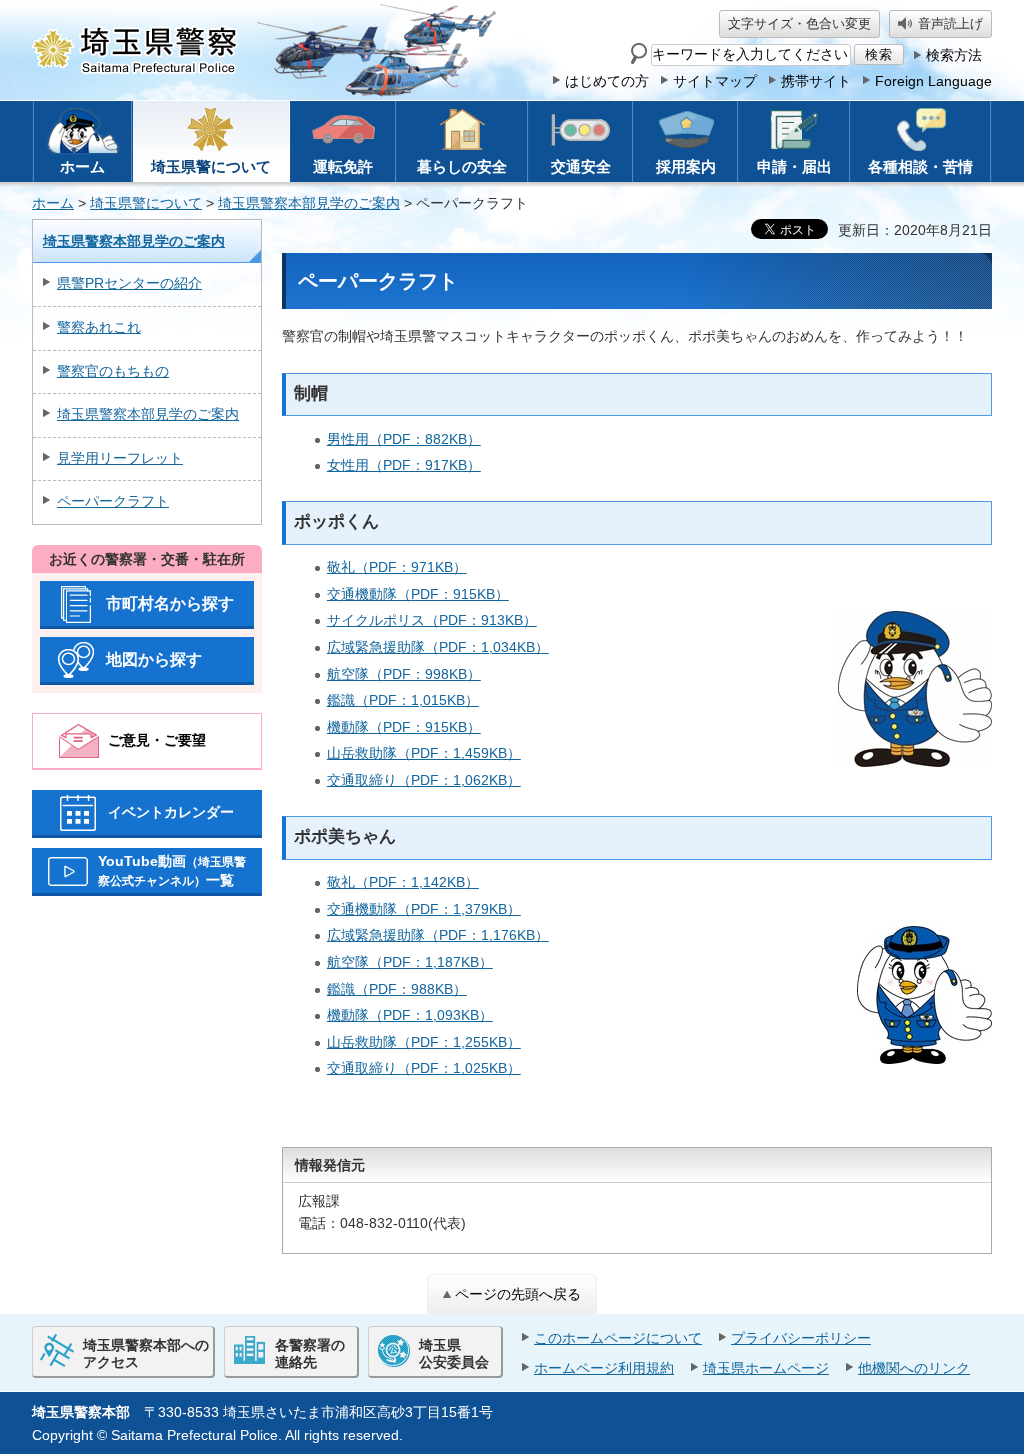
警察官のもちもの (113, 371)
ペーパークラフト (113, 501)
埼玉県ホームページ (766, 1368)
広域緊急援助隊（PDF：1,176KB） (438, 935)
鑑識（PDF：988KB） (397, 989)
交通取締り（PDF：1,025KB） (424, 1068)
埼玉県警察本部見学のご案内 (309, 203)
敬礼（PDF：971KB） (397, 567)
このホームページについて (618, 1338)
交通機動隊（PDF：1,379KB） (424, 909)
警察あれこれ (99, 327)
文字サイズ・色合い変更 (799, 23)
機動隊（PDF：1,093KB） (410, 1015)
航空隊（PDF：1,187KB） (410, 962)
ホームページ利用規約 (604, 1368)
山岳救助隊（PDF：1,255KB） (424, 1042)
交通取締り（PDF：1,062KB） (424, 780)
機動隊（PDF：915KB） (404, 727)
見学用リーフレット (120, 458)
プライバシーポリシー (801, 1338)
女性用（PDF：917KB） (404, 465)
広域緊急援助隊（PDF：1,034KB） (438, 647)
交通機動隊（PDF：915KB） (418, 594)
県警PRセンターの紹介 (129, 283)
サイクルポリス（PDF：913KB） (432, 620)
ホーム (53, 203)
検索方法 (954, 55)
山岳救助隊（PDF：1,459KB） (424, 753)
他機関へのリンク (914, 1368)
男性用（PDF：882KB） (404, 439)
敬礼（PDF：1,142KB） (403, 882)
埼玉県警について (146, 203)
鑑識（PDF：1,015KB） (403, 700)
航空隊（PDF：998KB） (404, 674)
